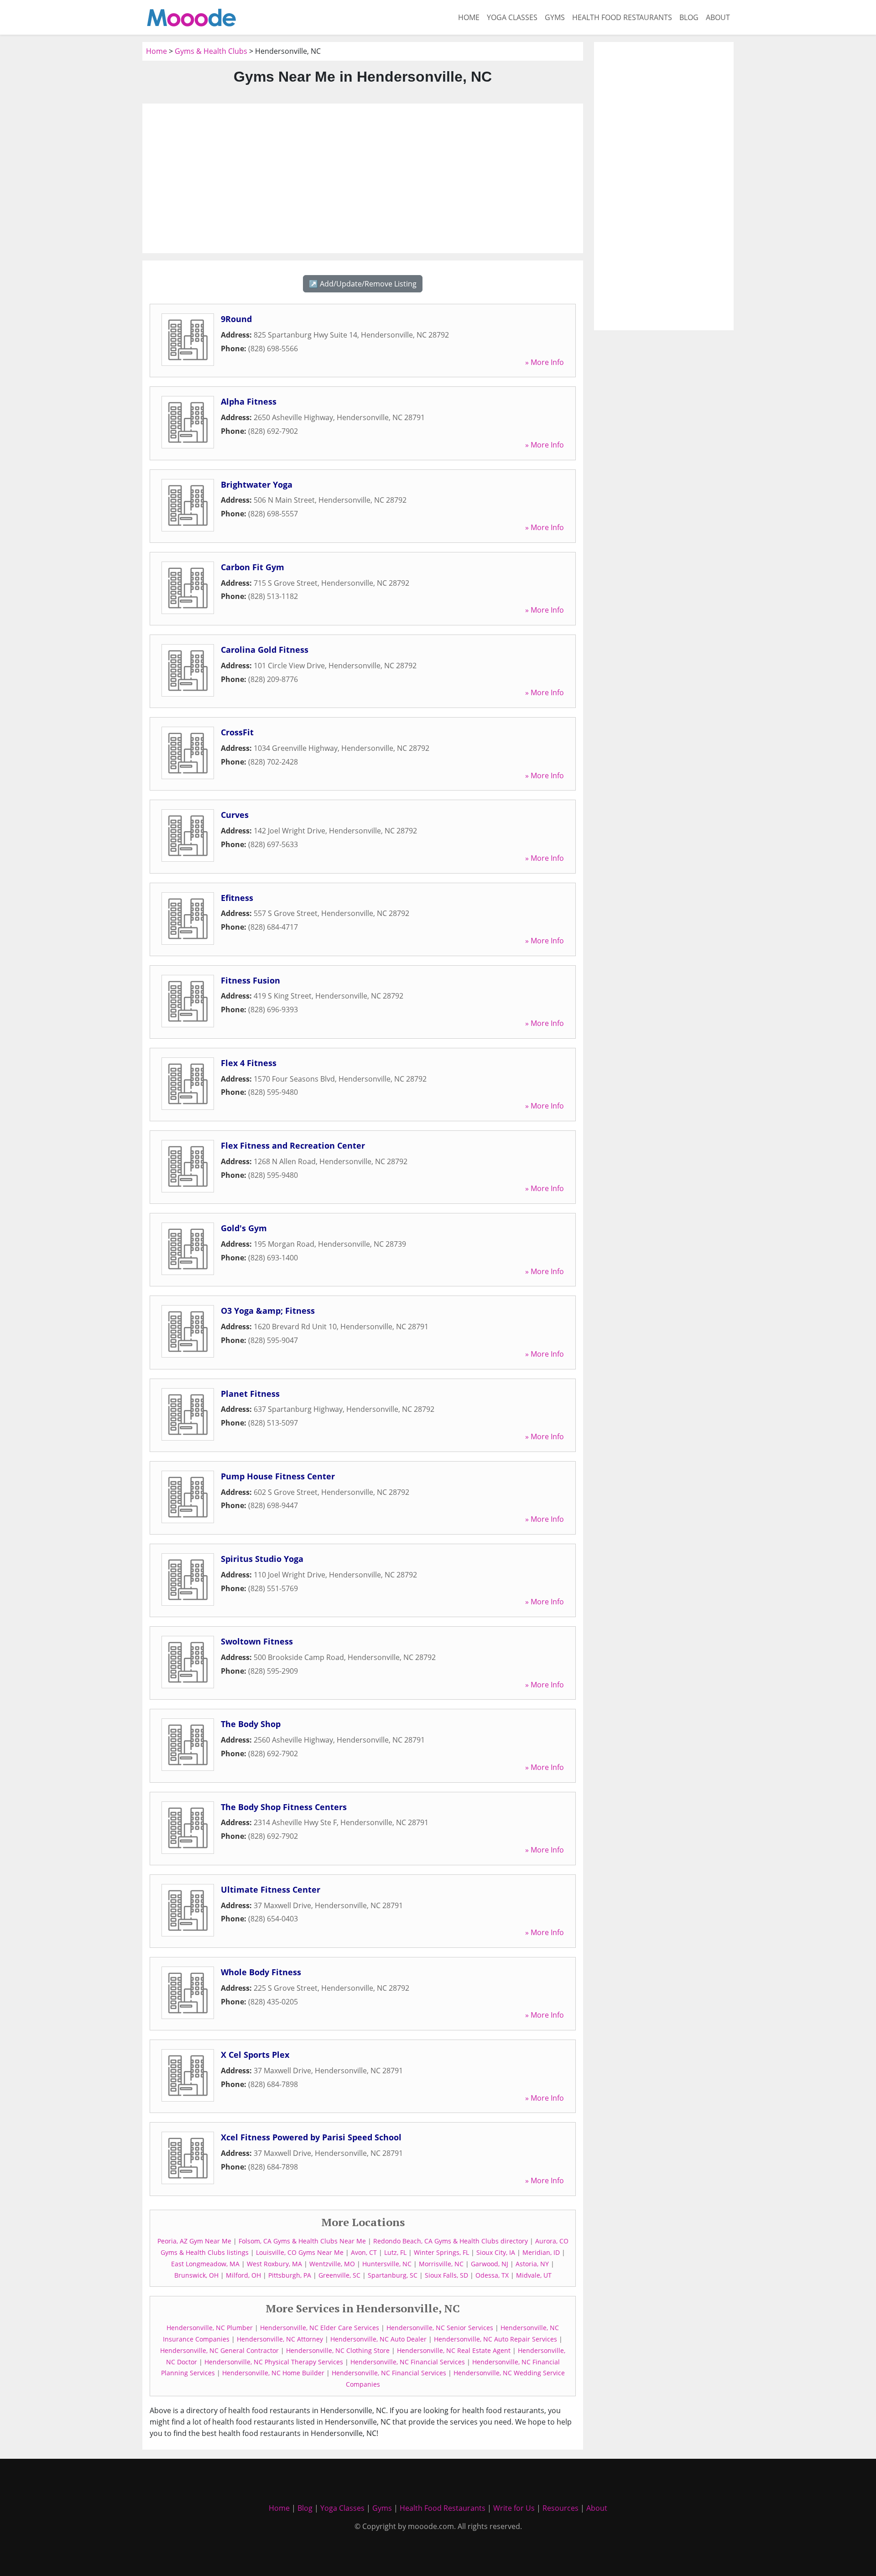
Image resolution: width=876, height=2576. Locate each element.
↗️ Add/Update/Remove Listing (363, 284)
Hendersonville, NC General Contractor (219, 2350)
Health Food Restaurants (622, 17)
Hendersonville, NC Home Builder (273, 2373)
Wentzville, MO (332, 2264)
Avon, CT (364, 2252)
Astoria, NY (532, 2264)
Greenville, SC (339, 2275)
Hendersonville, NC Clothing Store (338, 2350)
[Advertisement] (363, 178)
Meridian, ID (541, 2252)
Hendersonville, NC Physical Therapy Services (274, 2362)
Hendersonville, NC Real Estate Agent (454, 2350)
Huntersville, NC (387, 2264)
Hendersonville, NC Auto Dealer (378, 2339)
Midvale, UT (534, 2275)
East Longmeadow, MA (205, 2264)
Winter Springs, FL (441, 2252)
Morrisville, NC (441, 2264)
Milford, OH (243, 2275)
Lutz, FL (395, 2252)
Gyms (555, 17)
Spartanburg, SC (393, 2275)
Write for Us (514, 2508)
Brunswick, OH (196, 2275)
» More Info (545, 362)
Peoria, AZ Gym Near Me (194, 2241)
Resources (561, 2508)
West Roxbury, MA (274, 2264)
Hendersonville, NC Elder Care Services (320, 2328)
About (718, 17)
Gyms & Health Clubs (211, 51)
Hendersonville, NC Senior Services (440, 2328)
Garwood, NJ (490, 2264)
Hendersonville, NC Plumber (210, 2328)
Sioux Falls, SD (446, 2275)
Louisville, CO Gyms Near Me (300, 2252)
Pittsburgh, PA (290, 2275)
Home (469, 17)
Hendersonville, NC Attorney (280, 2339)
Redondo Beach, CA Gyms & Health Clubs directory (451, 2241)
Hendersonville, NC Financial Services (408, 2362)
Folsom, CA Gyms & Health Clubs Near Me (302, 2241)
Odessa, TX (492, 2275)
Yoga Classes (512, 17)
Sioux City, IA (496, 2252)
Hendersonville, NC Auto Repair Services (495, 2339)
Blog (689, 17)
